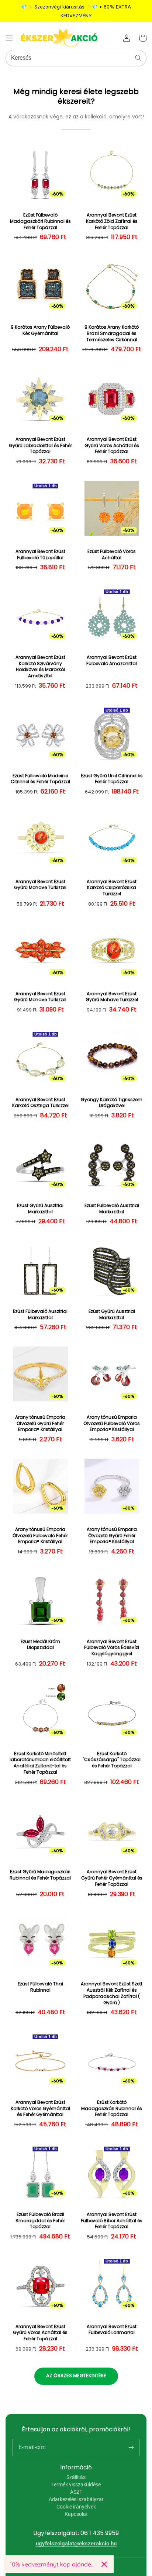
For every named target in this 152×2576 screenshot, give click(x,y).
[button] (9, 38)
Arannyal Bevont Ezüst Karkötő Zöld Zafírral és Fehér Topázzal (112, 221)
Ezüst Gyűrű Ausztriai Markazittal (40, 1209)
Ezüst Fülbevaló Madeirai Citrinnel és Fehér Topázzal (40, 779)
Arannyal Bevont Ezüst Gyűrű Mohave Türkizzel (40, 885)
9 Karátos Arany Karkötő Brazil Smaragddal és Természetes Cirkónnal (112, 333)
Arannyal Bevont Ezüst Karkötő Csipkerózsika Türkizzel (112, 888)
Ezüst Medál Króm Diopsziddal (40, 1645)
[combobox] (76, 58)
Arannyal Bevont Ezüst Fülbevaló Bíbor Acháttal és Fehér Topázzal (112, 2221)
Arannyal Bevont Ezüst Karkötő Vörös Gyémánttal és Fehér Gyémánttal (40, 2109)
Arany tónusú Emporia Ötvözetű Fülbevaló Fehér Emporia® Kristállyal (40, 1536)
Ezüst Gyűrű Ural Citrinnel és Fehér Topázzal (112, 779)
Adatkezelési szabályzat (76, 2499)
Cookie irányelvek (76, 2507)
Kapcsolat (76, 2514)
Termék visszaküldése (76, 2485)
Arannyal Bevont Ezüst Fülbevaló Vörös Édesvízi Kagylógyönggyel (112, 1648)
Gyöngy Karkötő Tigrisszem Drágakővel (112, 1103)
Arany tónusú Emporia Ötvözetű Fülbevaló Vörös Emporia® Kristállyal (112, 1424)
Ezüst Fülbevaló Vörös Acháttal (112, 555)
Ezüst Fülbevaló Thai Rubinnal (40, 1987)
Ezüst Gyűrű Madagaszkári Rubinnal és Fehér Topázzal (40, 1875)
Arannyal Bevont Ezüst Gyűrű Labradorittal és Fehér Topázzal (40, 446)
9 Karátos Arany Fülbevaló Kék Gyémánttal (40, 330)
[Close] (104, 2564)
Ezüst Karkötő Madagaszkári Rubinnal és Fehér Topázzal (112, 2109)
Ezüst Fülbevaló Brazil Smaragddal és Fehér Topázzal (40, 2221)
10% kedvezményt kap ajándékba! (53, 2564)
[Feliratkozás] (131, 2447)
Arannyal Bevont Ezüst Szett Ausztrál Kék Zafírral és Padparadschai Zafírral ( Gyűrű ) (112, 1993)
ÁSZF (76, 2492)
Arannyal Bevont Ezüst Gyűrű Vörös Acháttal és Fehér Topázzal (112, 446)
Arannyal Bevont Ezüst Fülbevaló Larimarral (112, 2330)
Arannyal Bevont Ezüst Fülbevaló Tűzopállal (40, 555)
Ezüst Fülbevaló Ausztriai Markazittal (112, 1209)
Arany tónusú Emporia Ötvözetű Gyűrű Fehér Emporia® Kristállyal (40, 1424)
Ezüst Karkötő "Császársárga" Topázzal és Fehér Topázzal (112, 1760)
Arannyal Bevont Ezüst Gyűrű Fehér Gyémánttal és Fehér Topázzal (112, 1878)
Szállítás (76, 2477)
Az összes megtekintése (76, 2376)
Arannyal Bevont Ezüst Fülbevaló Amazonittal (112, 661)
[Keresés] (138, 58)
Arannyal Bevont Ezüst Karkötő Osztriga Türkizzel (40, 1103)
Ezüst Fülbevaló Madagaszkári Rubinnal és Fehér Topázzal (40, 221)
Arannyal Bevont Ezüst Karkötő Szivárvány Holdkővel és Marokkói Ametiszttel (40, 667)
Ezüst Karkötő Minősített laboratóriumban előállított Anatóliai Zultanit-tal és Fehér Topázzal (40, 1763)
